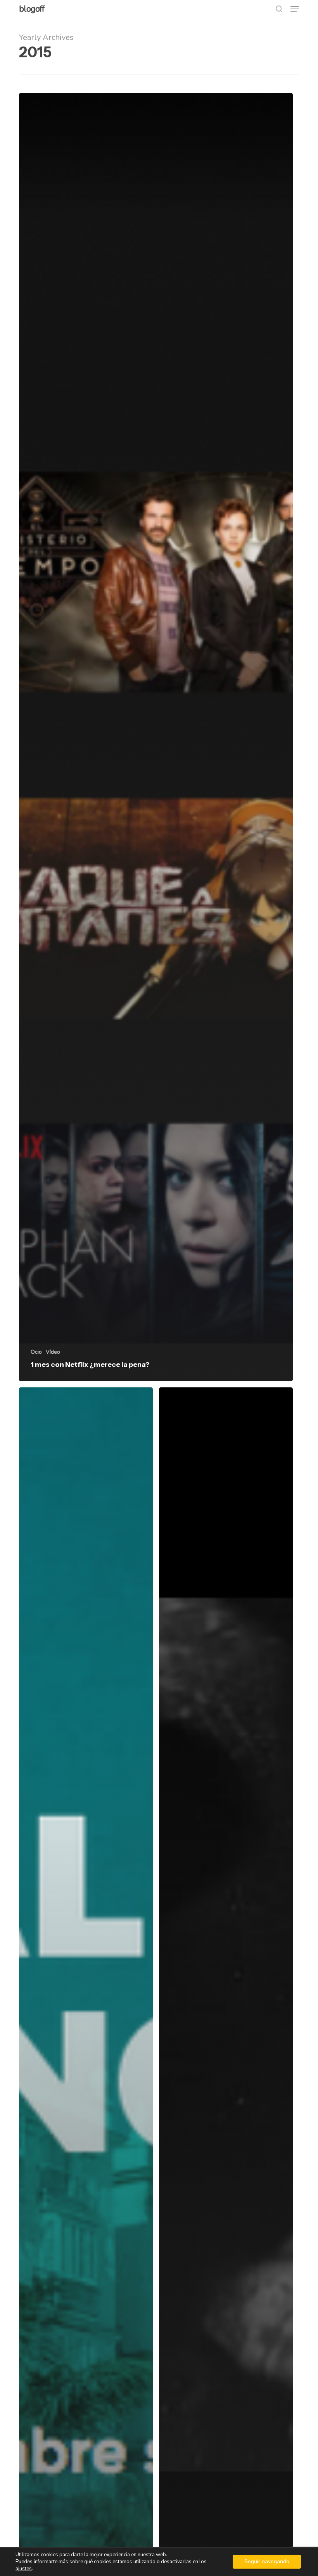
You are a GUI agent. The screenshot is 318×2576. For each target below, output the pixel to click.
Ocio (36, 1352)
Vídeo (53, 1352)
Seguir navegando (267, 2561)
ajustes (24, 2569)
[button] (295, 9)
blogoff (32, 9)
